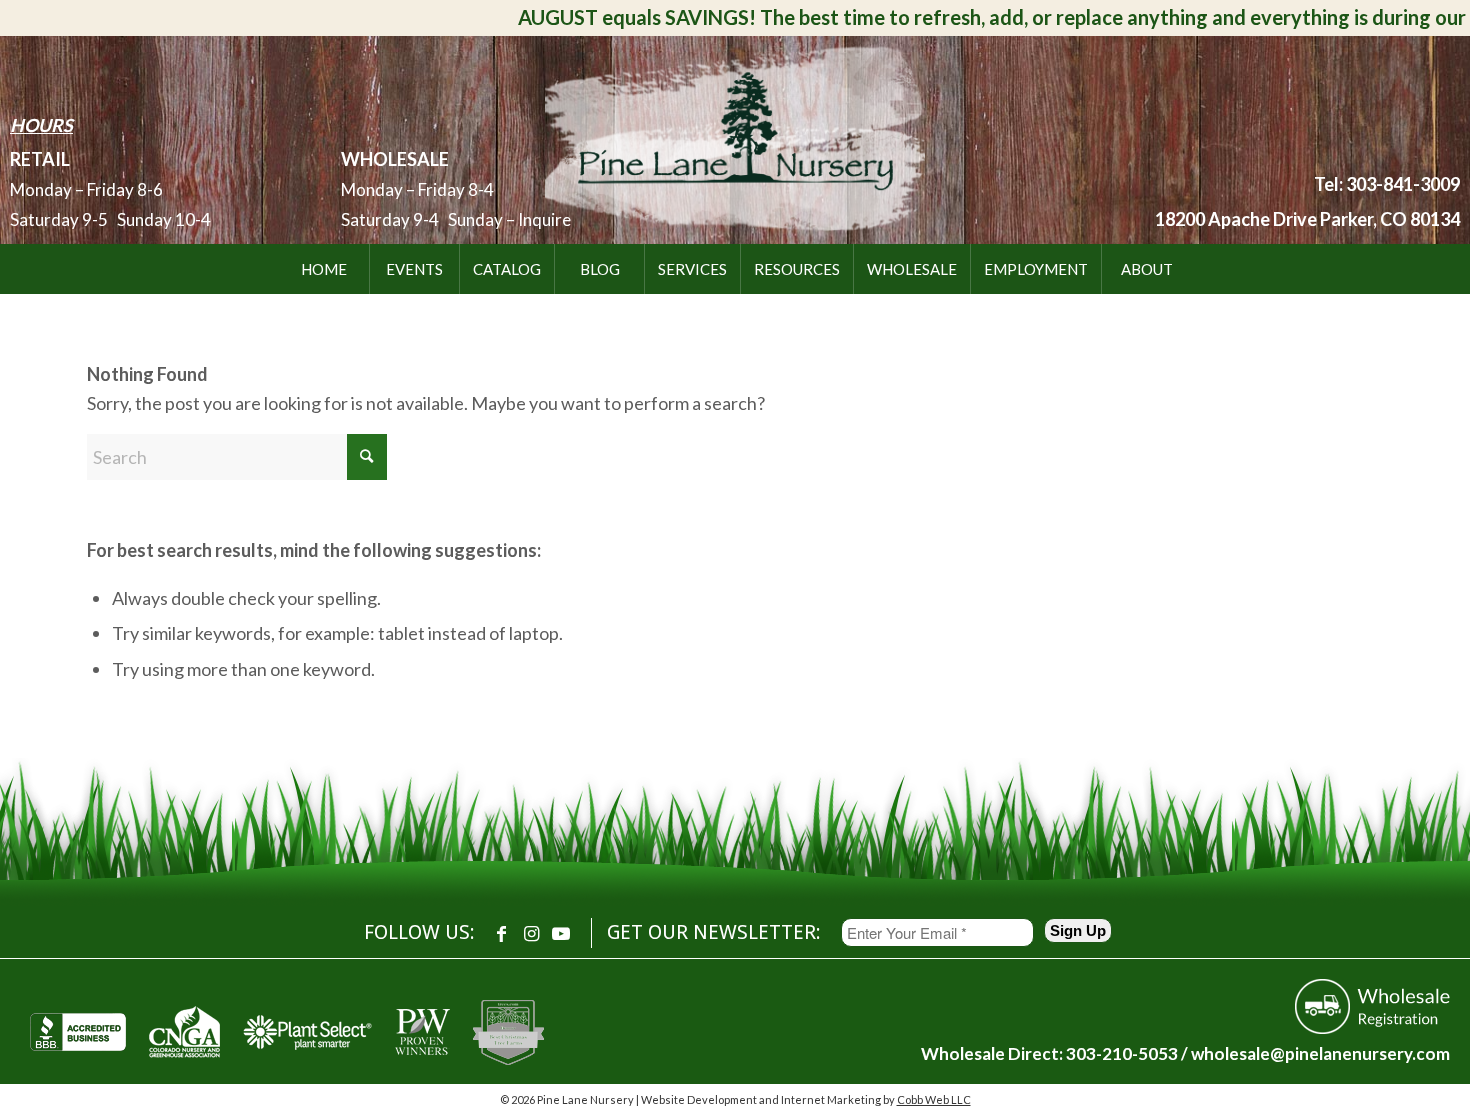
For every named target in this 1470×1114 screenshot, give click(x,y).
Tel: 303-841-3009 (1387, 184)
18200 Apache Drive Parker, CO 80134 (1307, 219)
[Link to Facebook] (501, 933)
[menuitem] (324, 269)
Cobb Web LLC (934, 1099)
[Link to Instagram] (531, 933)
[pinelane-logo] (735, 136)
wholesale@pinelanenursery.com (1320, 1053)
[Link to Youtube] (561, 933)
